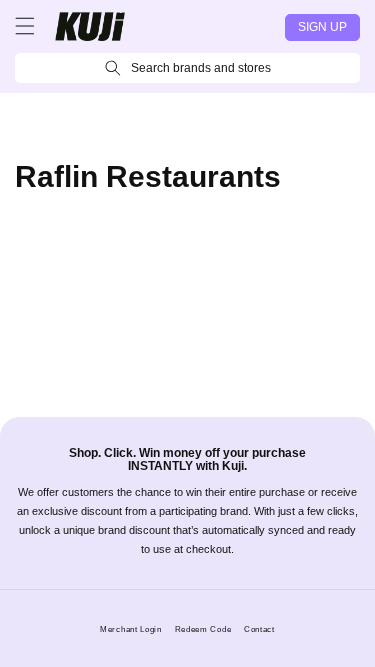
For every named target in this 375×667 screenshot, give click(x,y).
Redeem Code (203, 629)
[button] (25, 26)
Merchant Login (131, 629)
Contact (259, 629)
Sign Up (322, 27)
